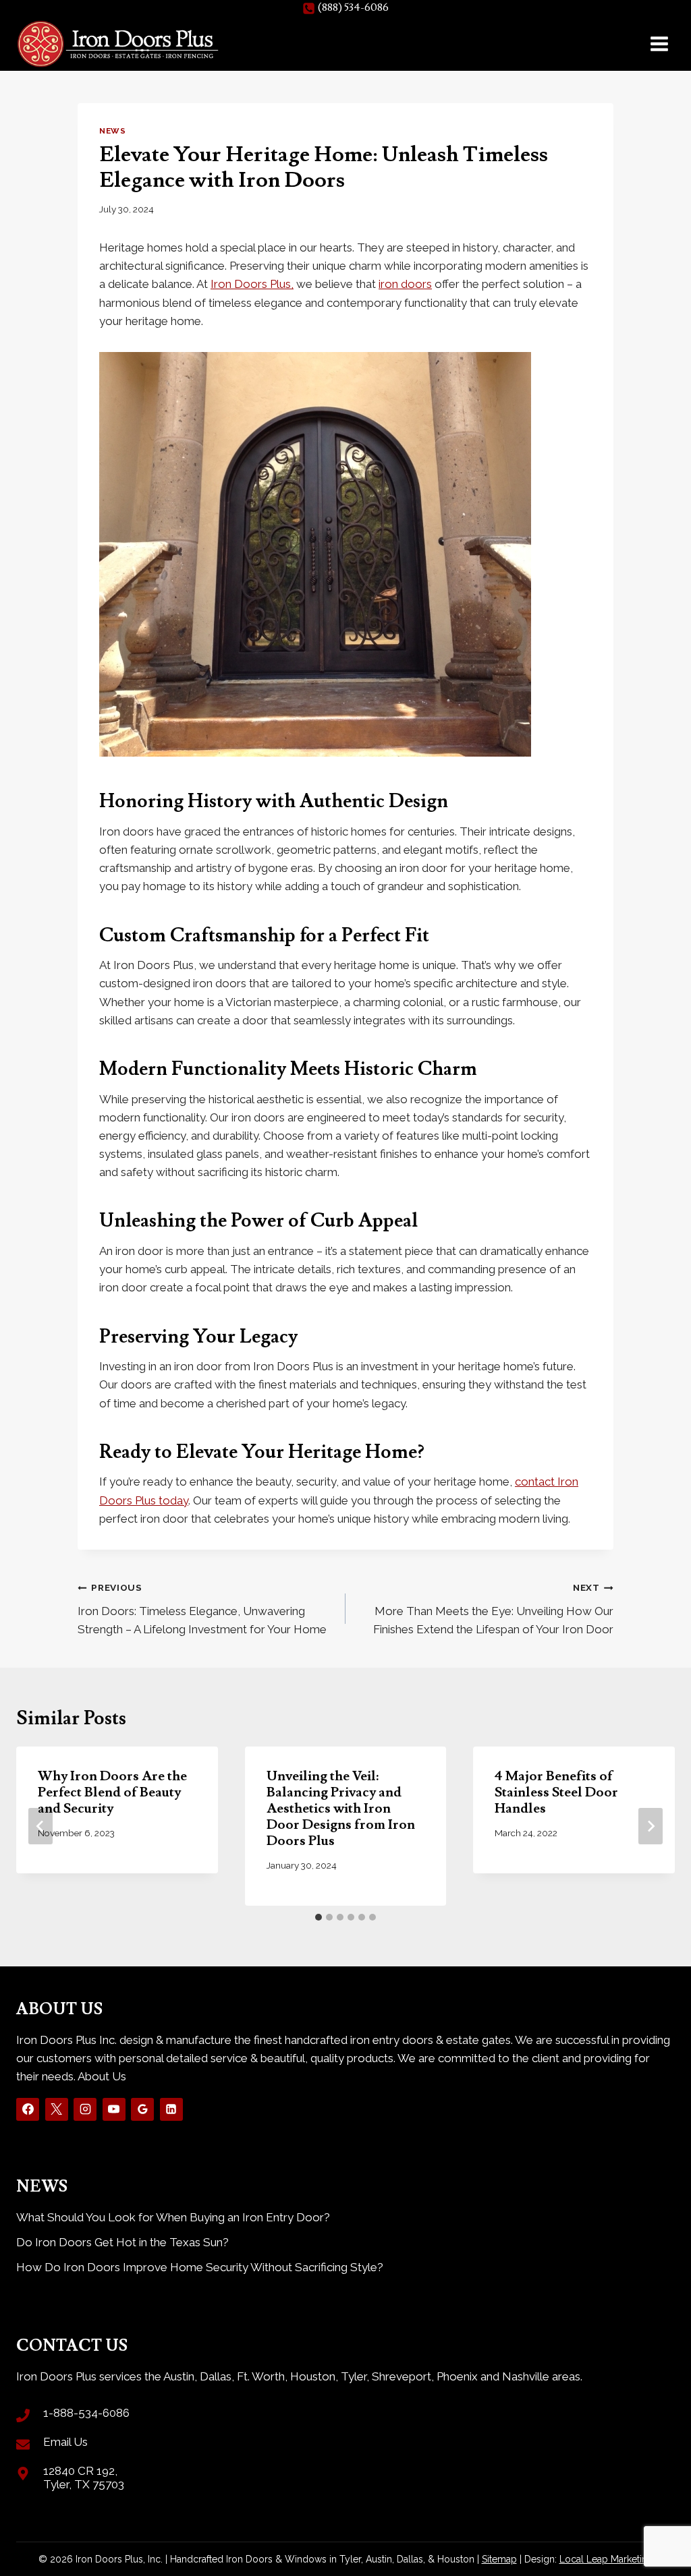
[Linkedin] (171, 2109)
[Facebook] (28, 2109)
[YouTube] (114, 2109)
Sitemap (499, 2559)
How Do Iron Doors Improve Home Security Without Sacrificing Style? (200, 2267)
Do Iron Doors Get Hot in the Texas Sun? (122, 2242)
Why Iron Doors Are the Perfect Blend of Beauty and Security (112, 1792)
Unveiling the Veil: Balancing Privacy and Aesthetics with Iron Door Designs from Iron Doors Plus (341, 1809)
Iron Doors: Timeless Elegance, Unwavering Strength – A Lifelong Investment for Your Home (202, 1609)
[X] (57, 2109)
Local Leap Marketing (606, 2559)
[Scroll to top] (657, 2522)
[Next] (651, 1826)
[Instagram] (85, 2109)
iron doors (405, 284)
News (112, 131)
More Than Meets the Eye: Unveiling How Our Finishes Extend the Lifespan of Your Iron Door (493, 1609)
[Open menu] (659, 43)
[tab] (319, 1917)
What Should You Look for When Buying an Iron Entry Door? (173, 2217)
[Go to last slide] (40, 1826)
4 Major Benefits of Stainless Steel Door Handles (556, 1792)
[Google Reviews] (142, 2109)
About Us (102, 2076)
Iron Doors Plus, (252, 284)
